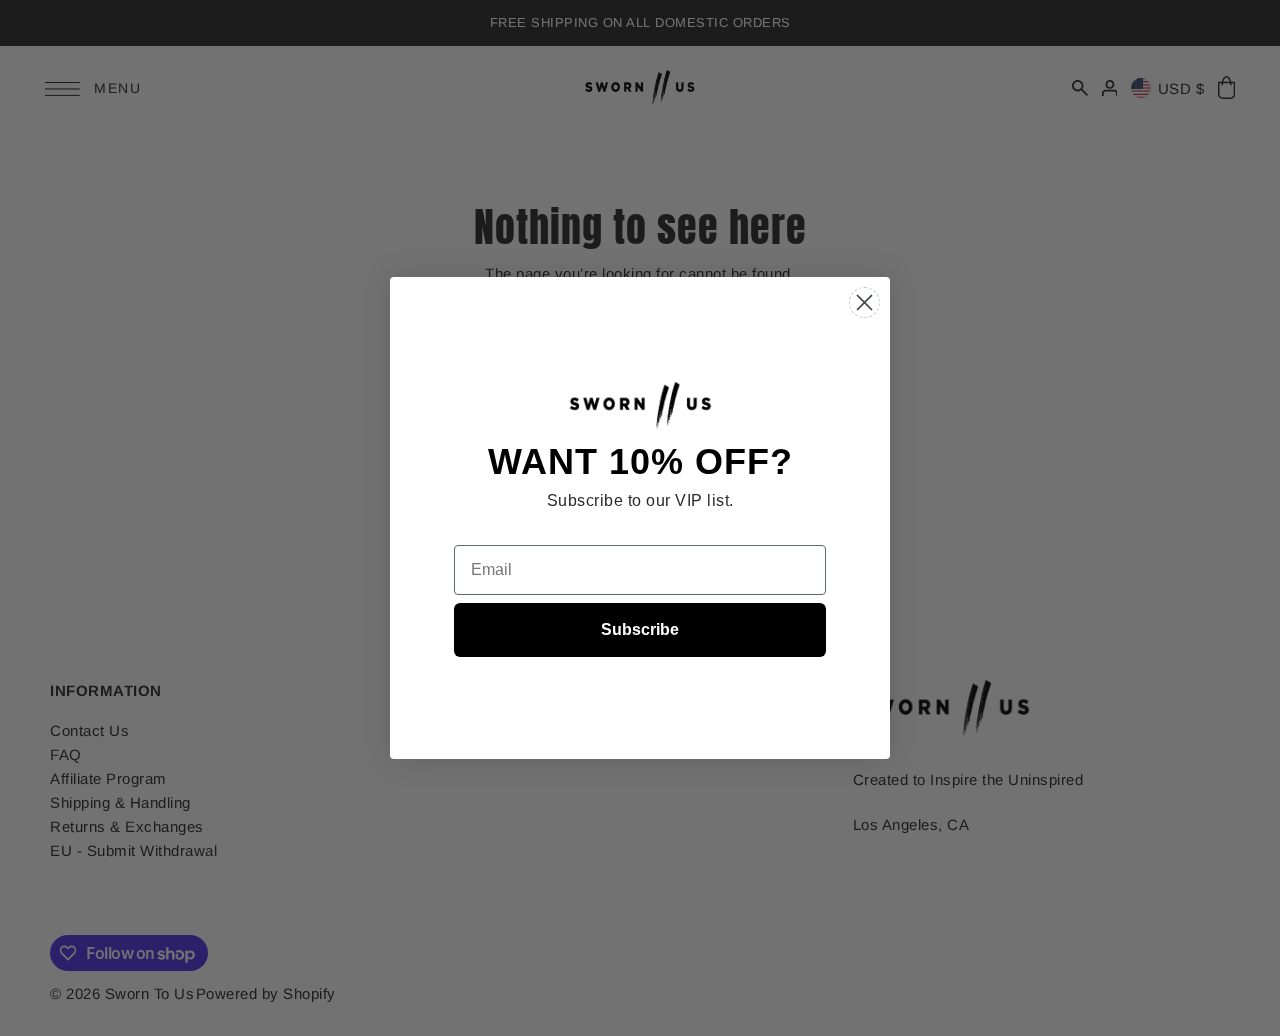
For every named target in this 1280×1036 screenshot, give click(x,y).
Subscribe (640, 629)
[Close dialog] (864, 302)
